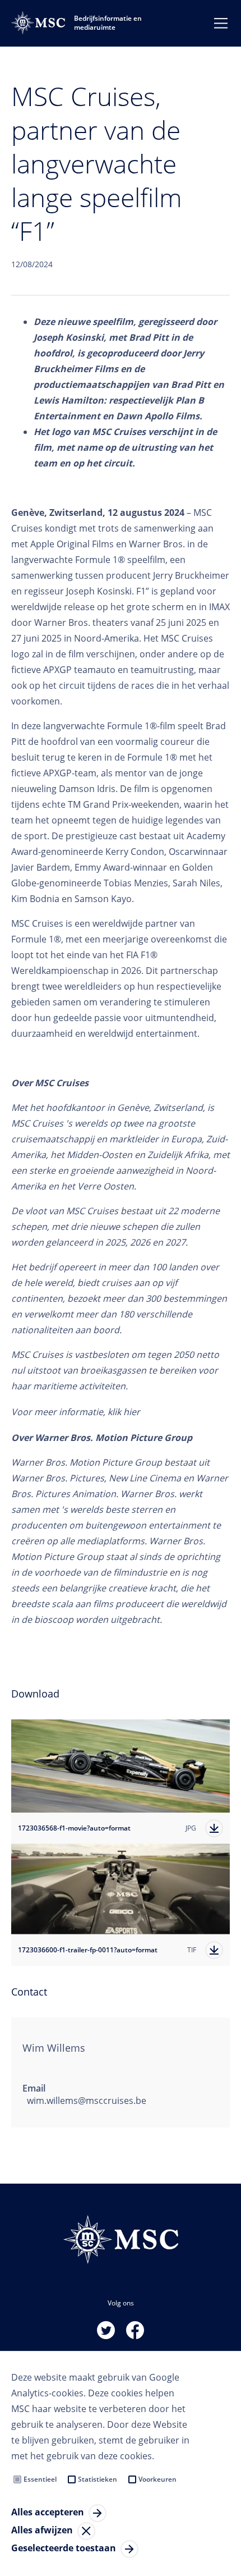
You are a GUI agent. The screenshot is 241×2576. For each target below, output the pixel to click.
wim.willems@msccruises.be (87, 2101)
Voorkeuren (157, 2479)
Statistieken (98, 2479)
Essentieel (40, 2479)
